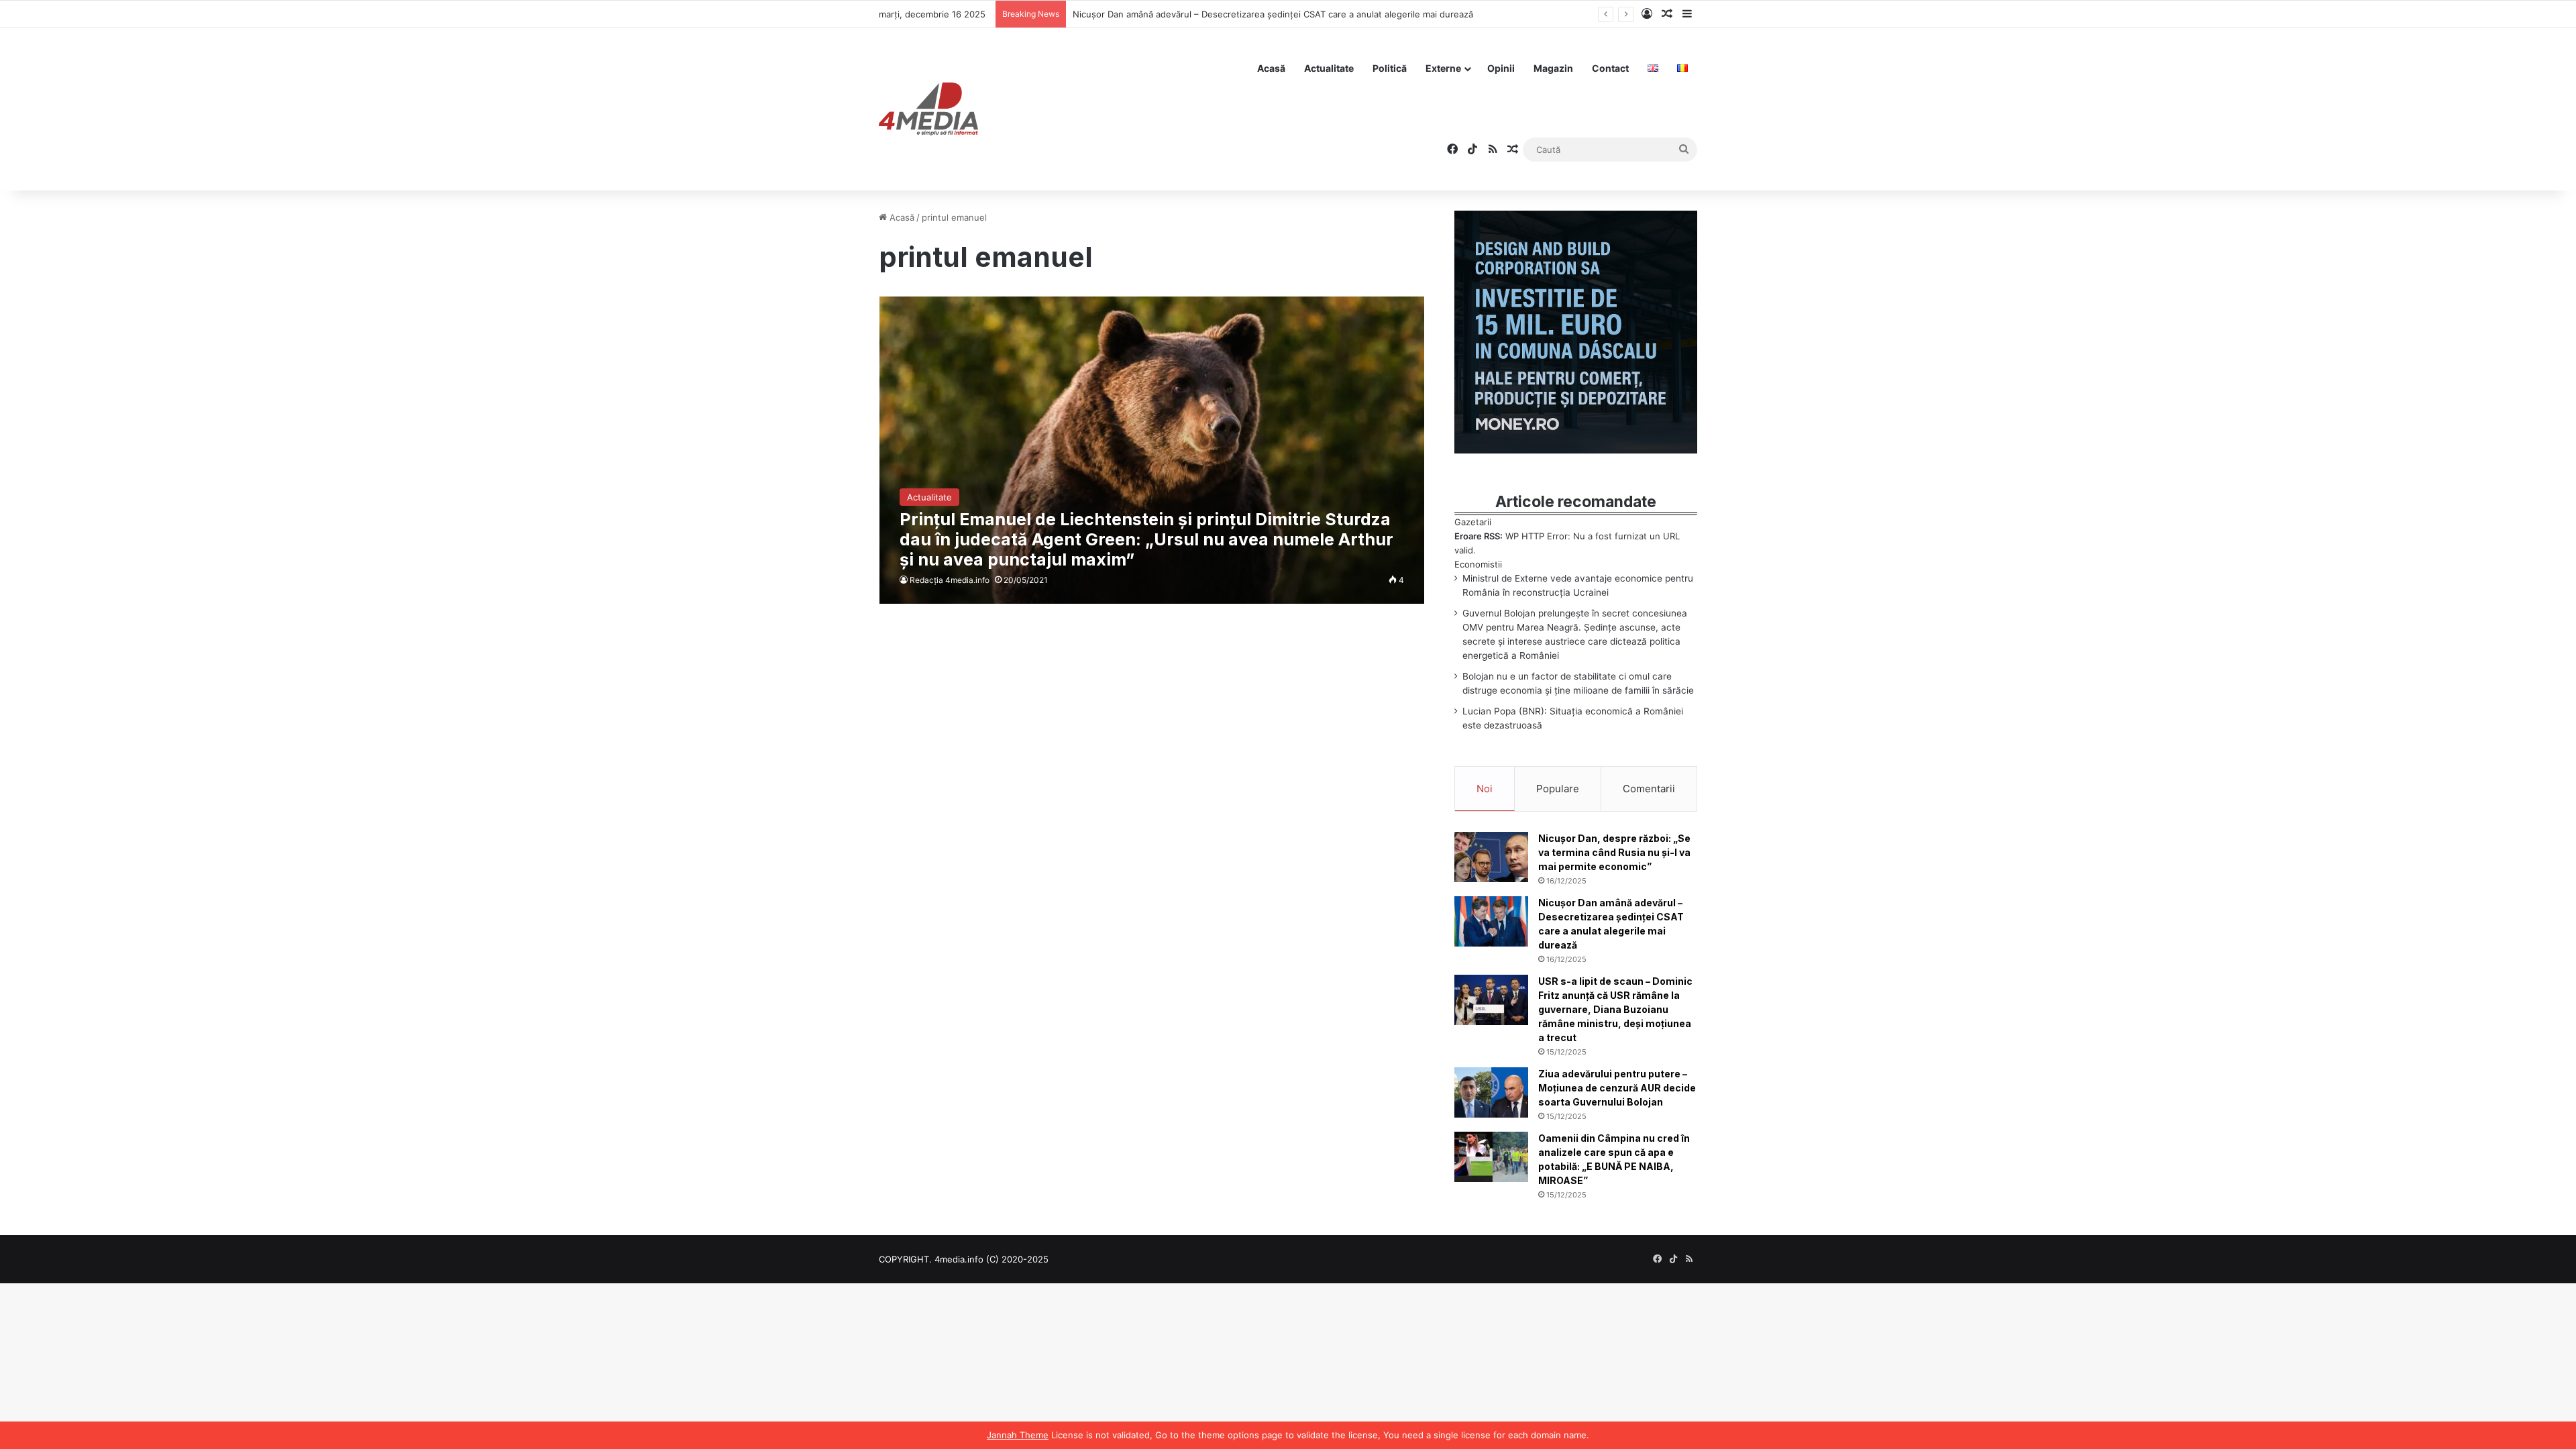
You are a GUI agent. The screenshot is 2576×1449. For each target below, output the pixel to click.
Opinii (1501, 68)
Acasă (1271, 68)
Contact (1610, 68)
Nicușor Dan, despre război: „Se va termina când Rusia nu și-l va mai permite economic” (1614, 852)
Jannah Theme (1018, 1435)
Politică (1390, 68)
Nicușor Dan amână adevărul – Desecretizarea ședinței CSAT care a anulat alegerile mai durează (1273, 14)
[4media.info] (928, 109)
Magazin (1553, 68)
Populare (1558, 789)
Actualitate (1329, 68)
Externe (1443, 68)
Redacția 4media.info (950, 580)
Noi (1485, 789)
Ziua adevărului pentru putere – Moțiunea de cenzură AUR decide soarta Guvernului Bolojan (1617, 1088)
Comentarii (1649, 789)
